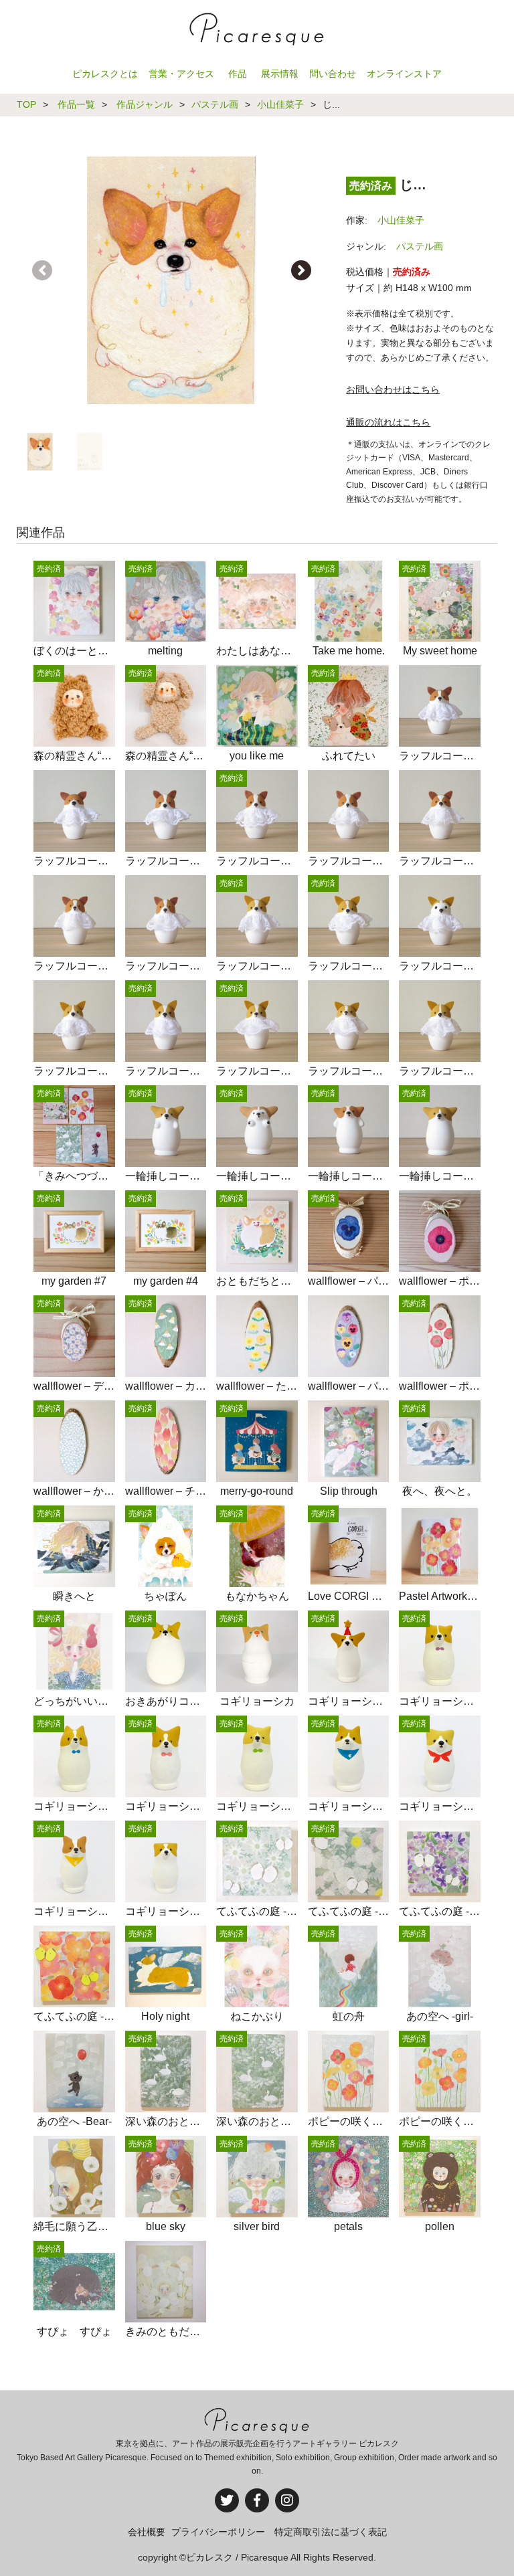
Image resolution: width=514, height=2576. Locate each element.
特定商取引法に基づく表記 (331, 2532)
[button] (301, 270)
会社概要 (147, 2532)
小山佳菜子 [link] (401, 220)
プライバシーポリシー (218, 2532)
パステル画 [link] (420, 246)
